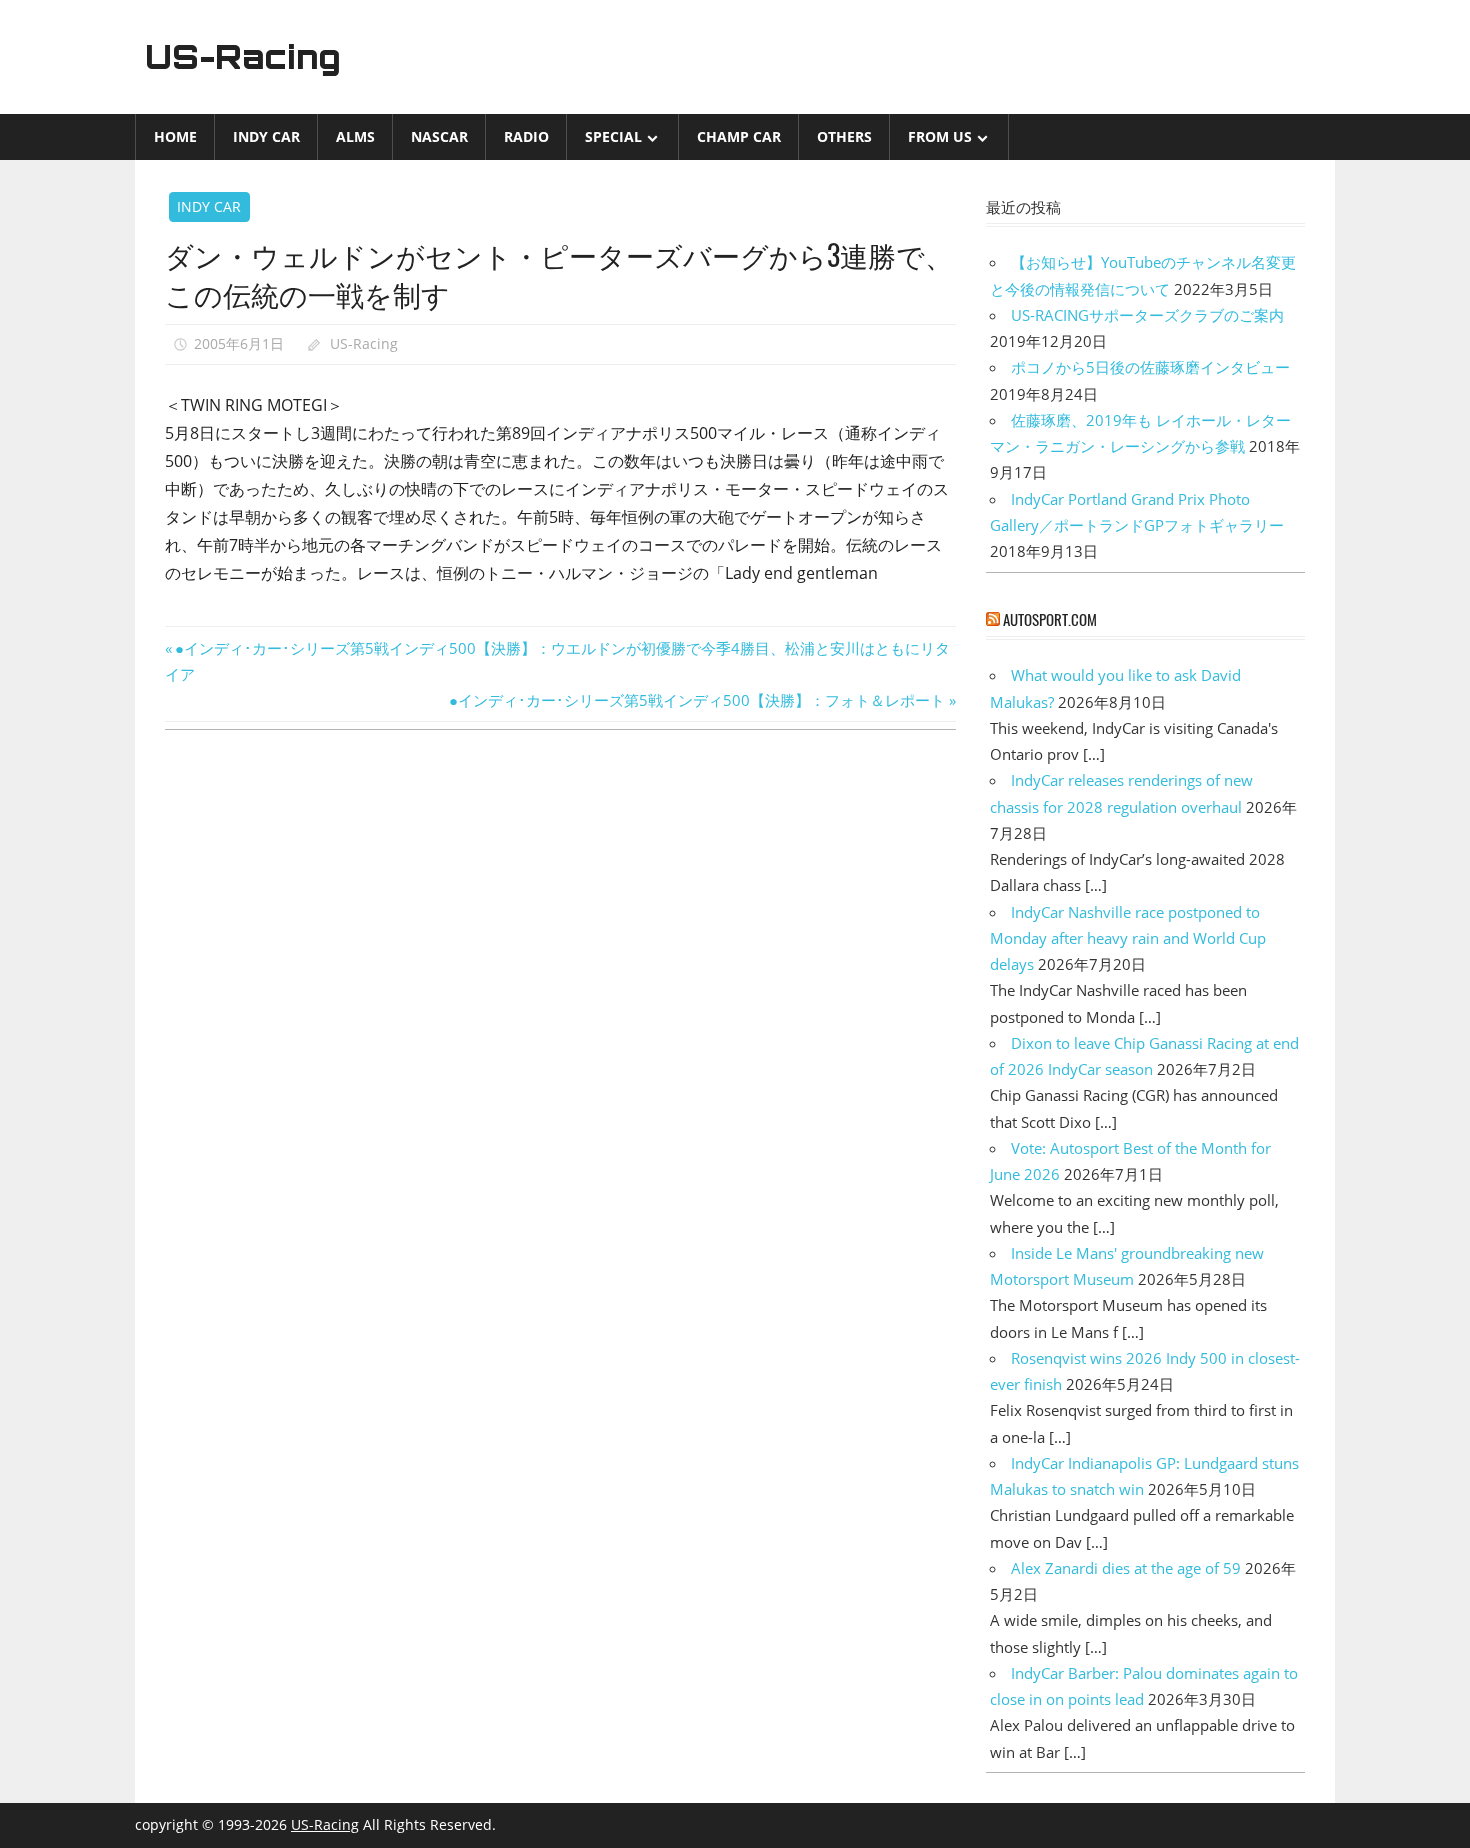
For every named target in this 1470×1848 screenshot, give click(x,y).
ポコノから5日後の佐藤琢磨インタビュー (1150, 367)
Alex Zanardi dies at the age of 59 (1126, 1568)
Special (613, 136)
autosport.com (1050, 619)
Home (175, 136)
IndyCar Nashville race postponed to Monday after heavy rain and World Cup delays (1128, 938)
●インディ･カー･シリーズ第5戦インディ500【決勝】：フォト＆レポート (697, 700)
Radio (526, 136)
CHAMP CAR (739, 136)
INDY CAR (266, 136)
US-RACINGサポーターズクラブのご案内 (1147, 315)
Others (844, 136)
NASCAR (439, 136)
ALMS (355, 136)
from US (940, 136)
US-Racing (243, 57)
